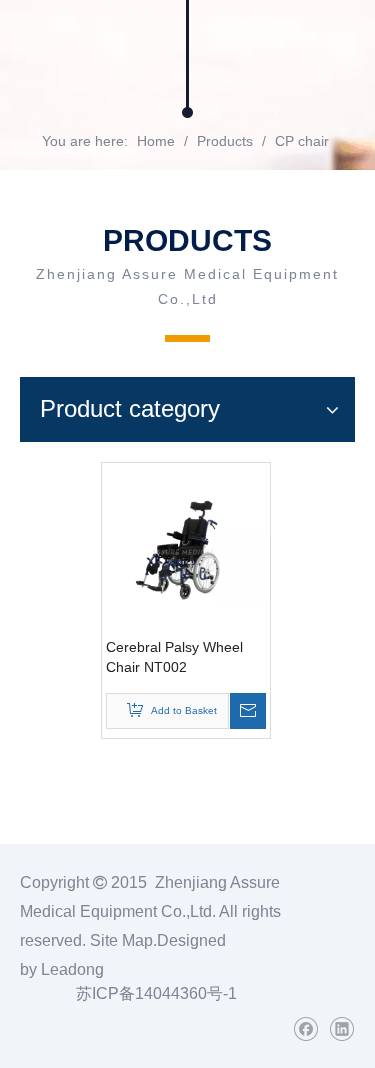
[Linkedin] (341, 1029)
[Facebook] (305, 1029)
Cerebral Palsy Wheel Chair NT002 (174, 657)
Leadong (72, 969)
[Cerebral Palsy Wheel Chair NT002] (186, 546)
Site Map (121, 940)
